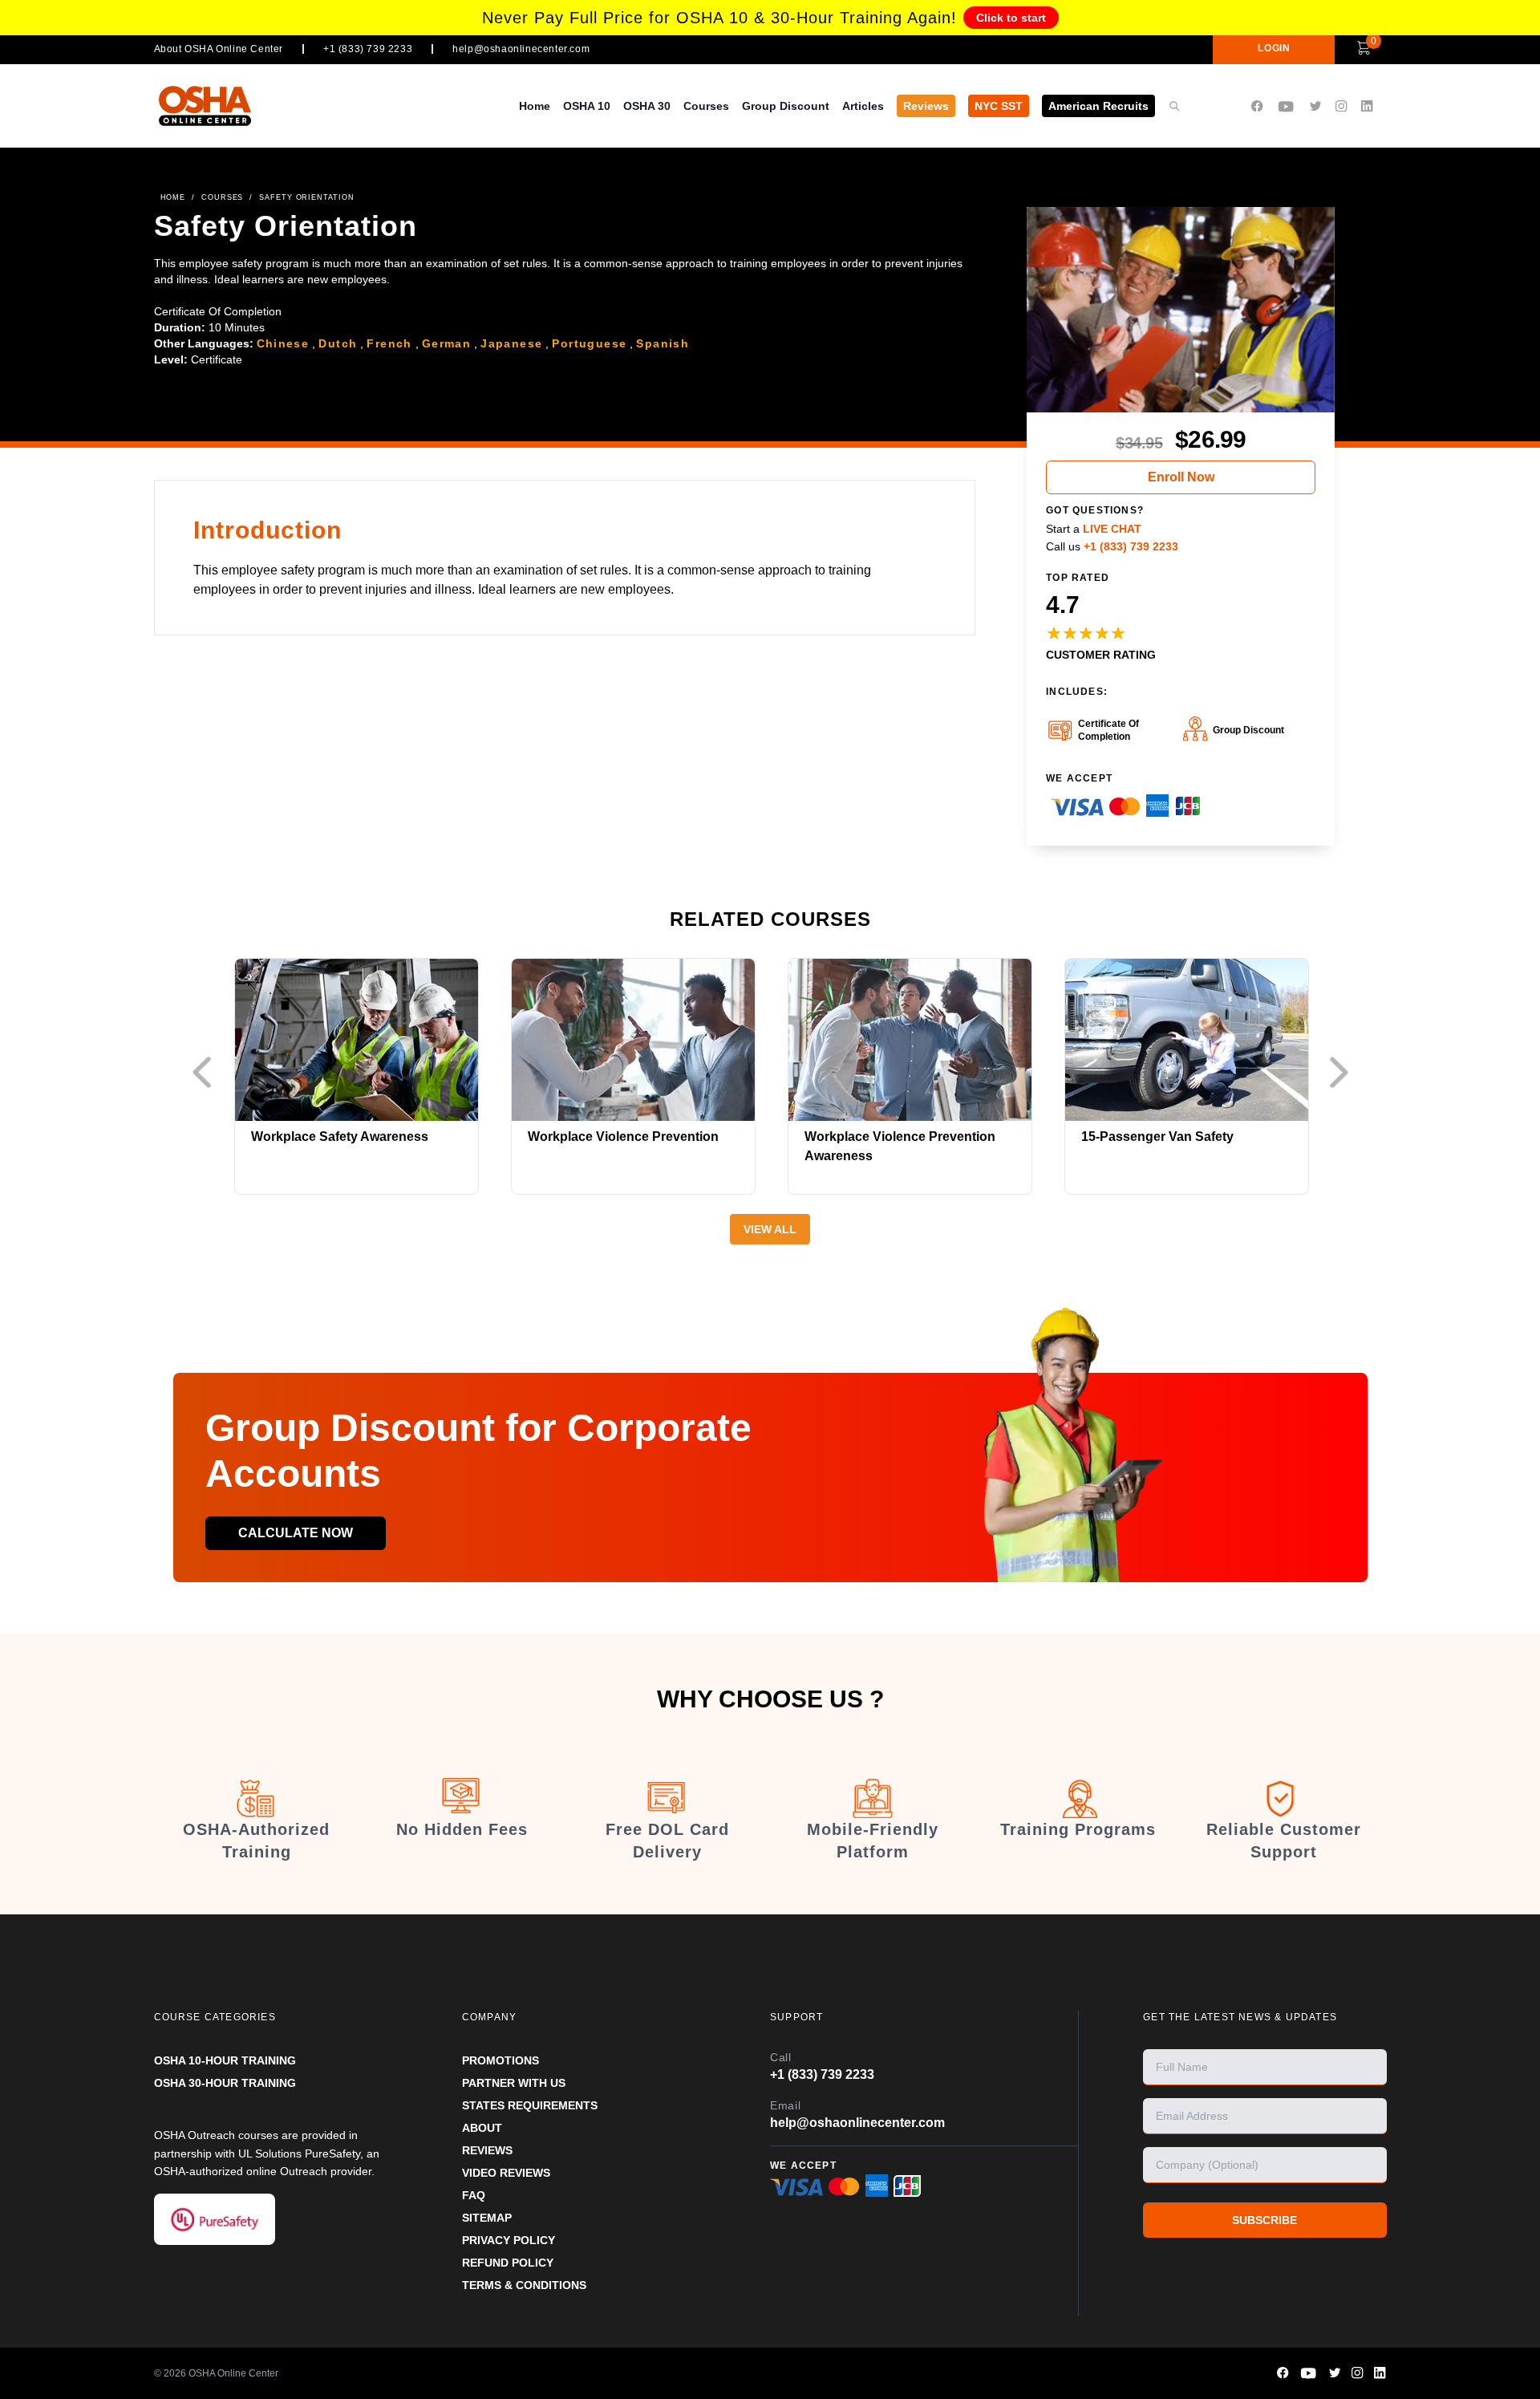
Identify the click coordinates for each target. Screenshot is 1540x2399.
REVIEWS (487, 2150)
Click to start (1011, 18)
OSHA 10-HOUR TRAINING (225, 2060)
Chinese (283, 343)
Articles (863, 106)
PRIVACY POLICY (509, 2240)
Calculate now (296, 1533)
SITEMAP (487, 2218)
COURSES (222, 197)
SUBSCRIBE (1264, 2220)
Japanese (511, 343)
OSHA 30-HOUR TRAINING (225, 2083)
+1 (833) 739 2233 (368, 49)
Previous (206, 1073)
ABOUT (482, 2128)
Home (535, 106)
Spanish (663, 343)
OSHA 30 (647, 106)
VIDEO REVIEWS (506, 2173)
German (446, 343)
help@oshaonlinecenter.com (521, 49)
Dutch (338, 343)
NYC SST (999, 106)
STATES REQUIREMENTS (530, 2105)
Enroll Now (1181, 477)
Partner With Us (514, 2083)
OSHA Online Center (233, 2373)
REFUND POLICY (508, 2263)
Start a (1094, 529)
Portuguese (589, 343)
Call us (1112, 546)
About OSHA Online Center (219, 49)
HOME (173, 197)
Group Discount (786, 106)
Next (1343, 1073)
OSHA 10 (587, 106)
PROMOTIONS (500, 2060)
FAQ (474, 2195)
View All (770, 1229)
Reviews (926, 106)
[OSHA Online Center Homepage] (205, 106)
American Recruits (1098, 106)
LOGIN (1274, 48)
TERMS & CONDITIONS (524, 2285)
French (389, 343)
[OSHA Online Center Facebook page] (1257, 106)
